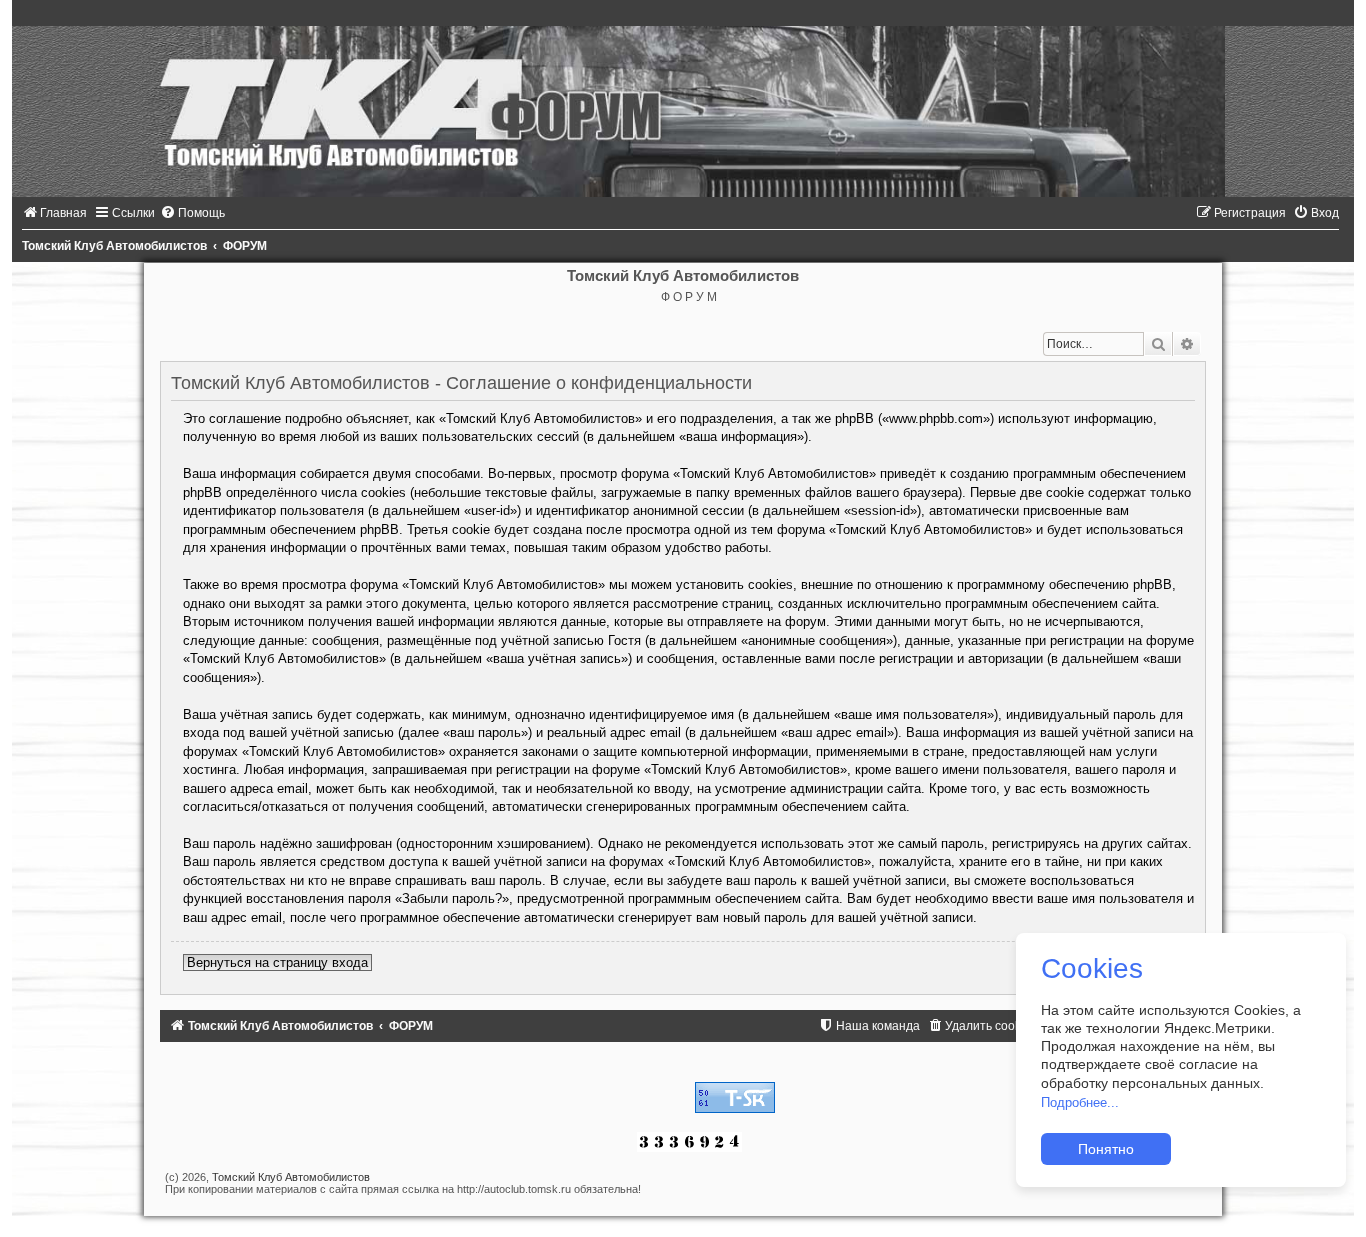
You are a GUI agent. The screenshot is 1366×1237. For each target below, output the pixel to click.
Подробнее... (1080, 1102)
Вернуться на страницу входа (277, 962)
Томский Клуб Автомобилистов (291, 1177)
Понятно (1106, 1149)
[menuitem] (54, 213)
